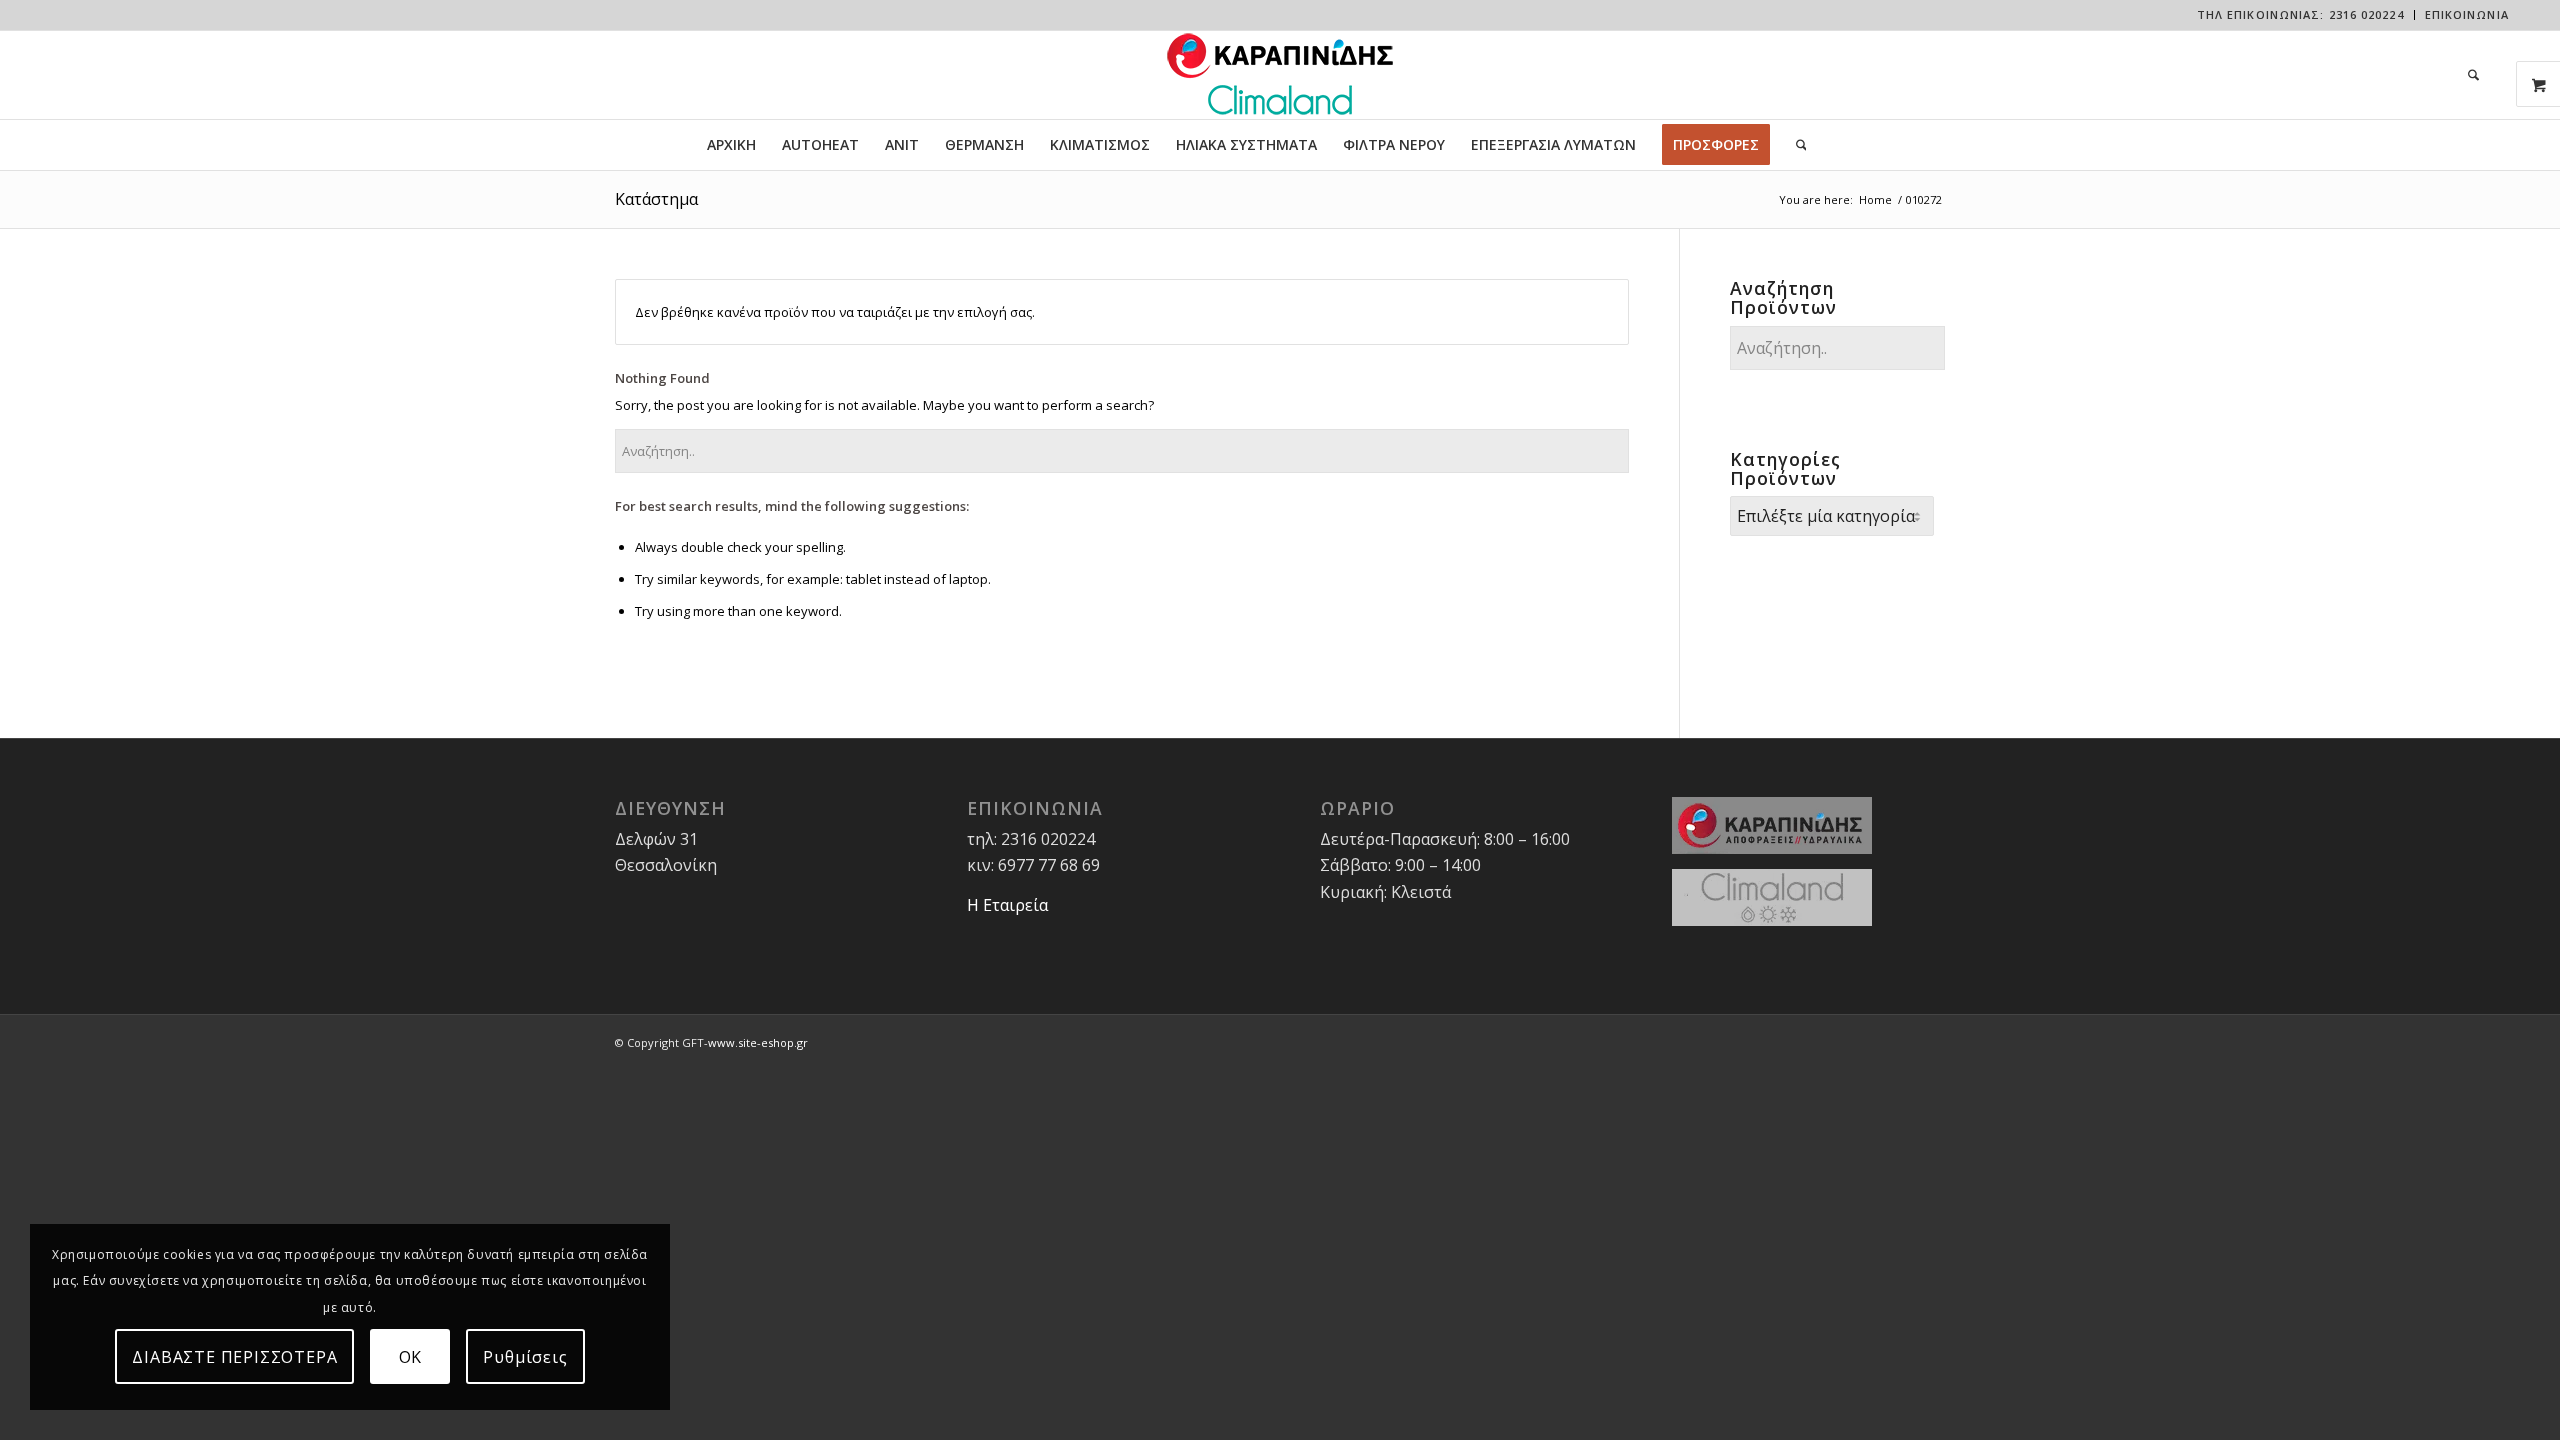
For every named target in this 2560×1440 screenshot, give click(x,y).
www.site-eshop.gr (758, 1042)
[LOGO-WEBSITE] (1280, 75)
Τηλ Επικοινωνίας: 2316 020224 (2300, 14)
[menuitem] (2301, 15)
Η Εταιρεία (1007, 905)
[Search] (2467, 75)
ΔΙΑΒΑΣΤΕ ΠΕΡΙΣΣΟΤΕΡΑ (234, 1357)
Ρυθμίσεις (525, 1357)
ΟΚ (411, 1357)
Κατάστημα (656, 199)
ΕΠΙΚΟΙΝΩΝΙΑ (2467, 14)
